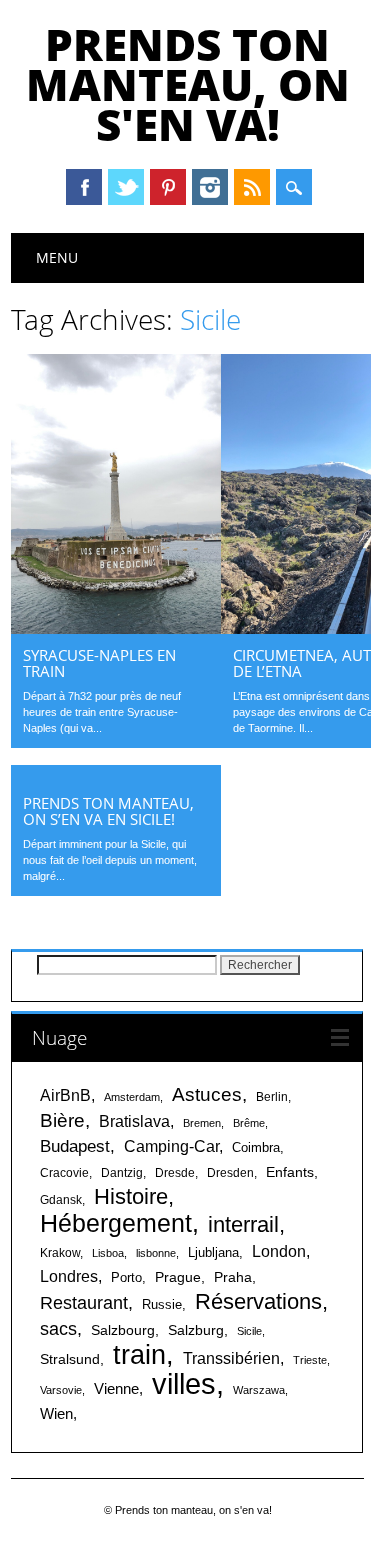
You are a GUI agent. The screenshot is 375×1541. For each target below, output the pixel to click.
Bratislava (134, 1121)
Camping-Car (171, 1146)
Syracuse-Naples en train (99, 663)
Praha (233, 1277)
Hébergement (116, 1223)
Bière (62, 1120)
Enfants (290, 1172)
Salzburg (196, 1330)
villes (184, 1383)
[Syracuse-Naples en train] (116, 629)
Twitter (126, 187)
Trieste (310, 1360)
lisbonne (156, 1253)
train (139, 1354)
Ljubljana (213, 1252)
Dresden (230, 1173)
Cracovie (64, 1173)
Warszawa (259, 1390)
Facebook (84, 187)
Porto (126, 1277)
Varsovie (61, 1390)
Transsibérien (231, 1358)
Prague (178, 1277)
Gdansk (61, 1200)
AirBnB (65, 1095)
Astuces (207, 1094)
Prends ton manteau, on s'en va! (188, 84)
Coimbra (256, 1147)
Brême (249, 1123)
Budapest (75, 1146)
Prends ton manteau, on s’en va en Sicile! (108, 811)
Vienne (116, 1388)
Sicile (249, 1331)
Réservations (258, 1301)
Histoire (131, 1196)
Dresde (175, 1173)
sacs (58, 1329)
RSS (252, 187)
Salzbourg (123, 1330)
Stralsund (70, 1359)
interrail (243, 1224)
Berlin (272, 1097)
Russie (162, 1304)
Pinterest (168, 187)
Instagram (210, 187)
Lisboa (108, 1253)
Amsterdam (132, 1097)
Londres (69, 1276)
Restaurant (84, 1303)
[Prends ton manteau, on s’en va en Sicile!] (116, 777)
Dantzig (122, 1173)
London (279, 1251)
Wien (56, 1413)
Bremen (202, 1123)
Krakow (60, 1253)
